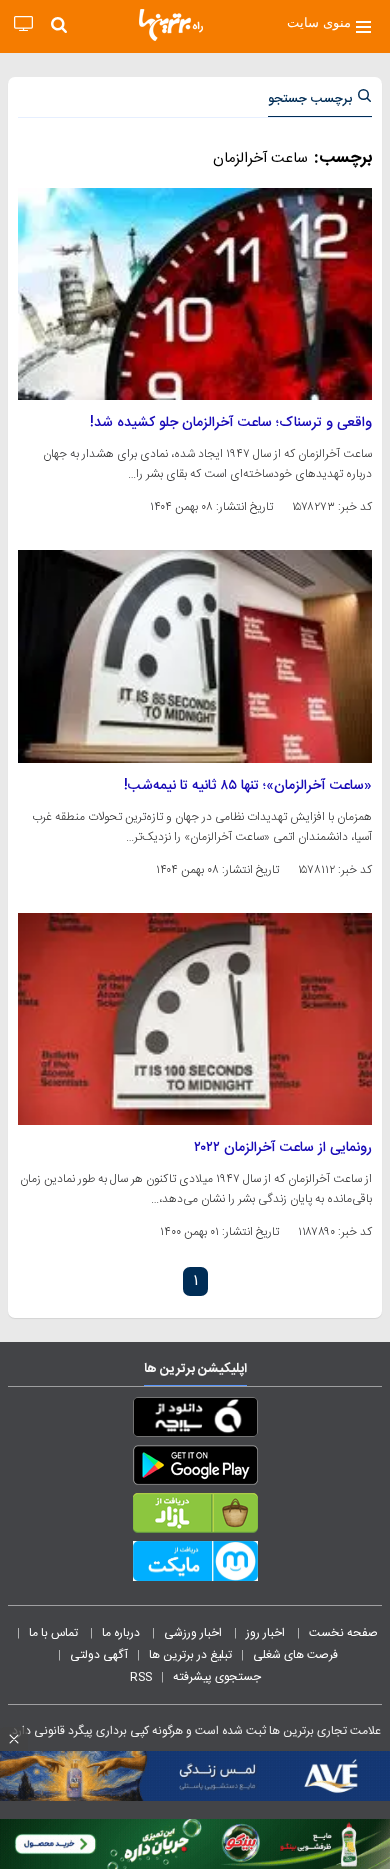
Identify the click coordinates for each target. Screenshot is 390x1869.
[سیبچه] (195, 1421)
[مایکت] (195, 1565)
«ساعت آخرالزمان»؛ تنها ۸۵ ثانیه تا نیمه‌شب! (248, 786)
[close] (14, 1739)
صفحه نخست (343, 1633)
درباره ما (122, 1633)
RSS (141, 1677)
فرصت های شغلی (295, 1655)
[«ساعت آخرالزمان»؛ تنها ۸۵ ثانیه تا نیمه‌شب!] (195, 656)
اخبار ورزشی (194, 1633)
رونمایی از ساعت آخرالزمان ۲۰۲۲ (283, 1148)
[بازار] (195, 1517)
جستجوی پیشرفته (217, 1677)
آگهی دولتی (99, 1655)
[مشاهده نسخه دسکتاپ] (23, 24)
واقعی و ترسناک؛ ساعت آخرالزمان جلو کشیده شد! (231, 423)
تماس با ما (55, 1633)
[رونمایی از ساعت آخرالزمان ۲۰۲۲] (195, 1019)
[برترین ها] (171, 25)
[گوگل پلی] (195, 1469)
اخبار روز (267, 1633)
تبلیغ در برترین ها (190, 1655)
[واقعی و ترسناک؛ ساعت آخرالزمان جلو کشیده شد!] (195, 294)
